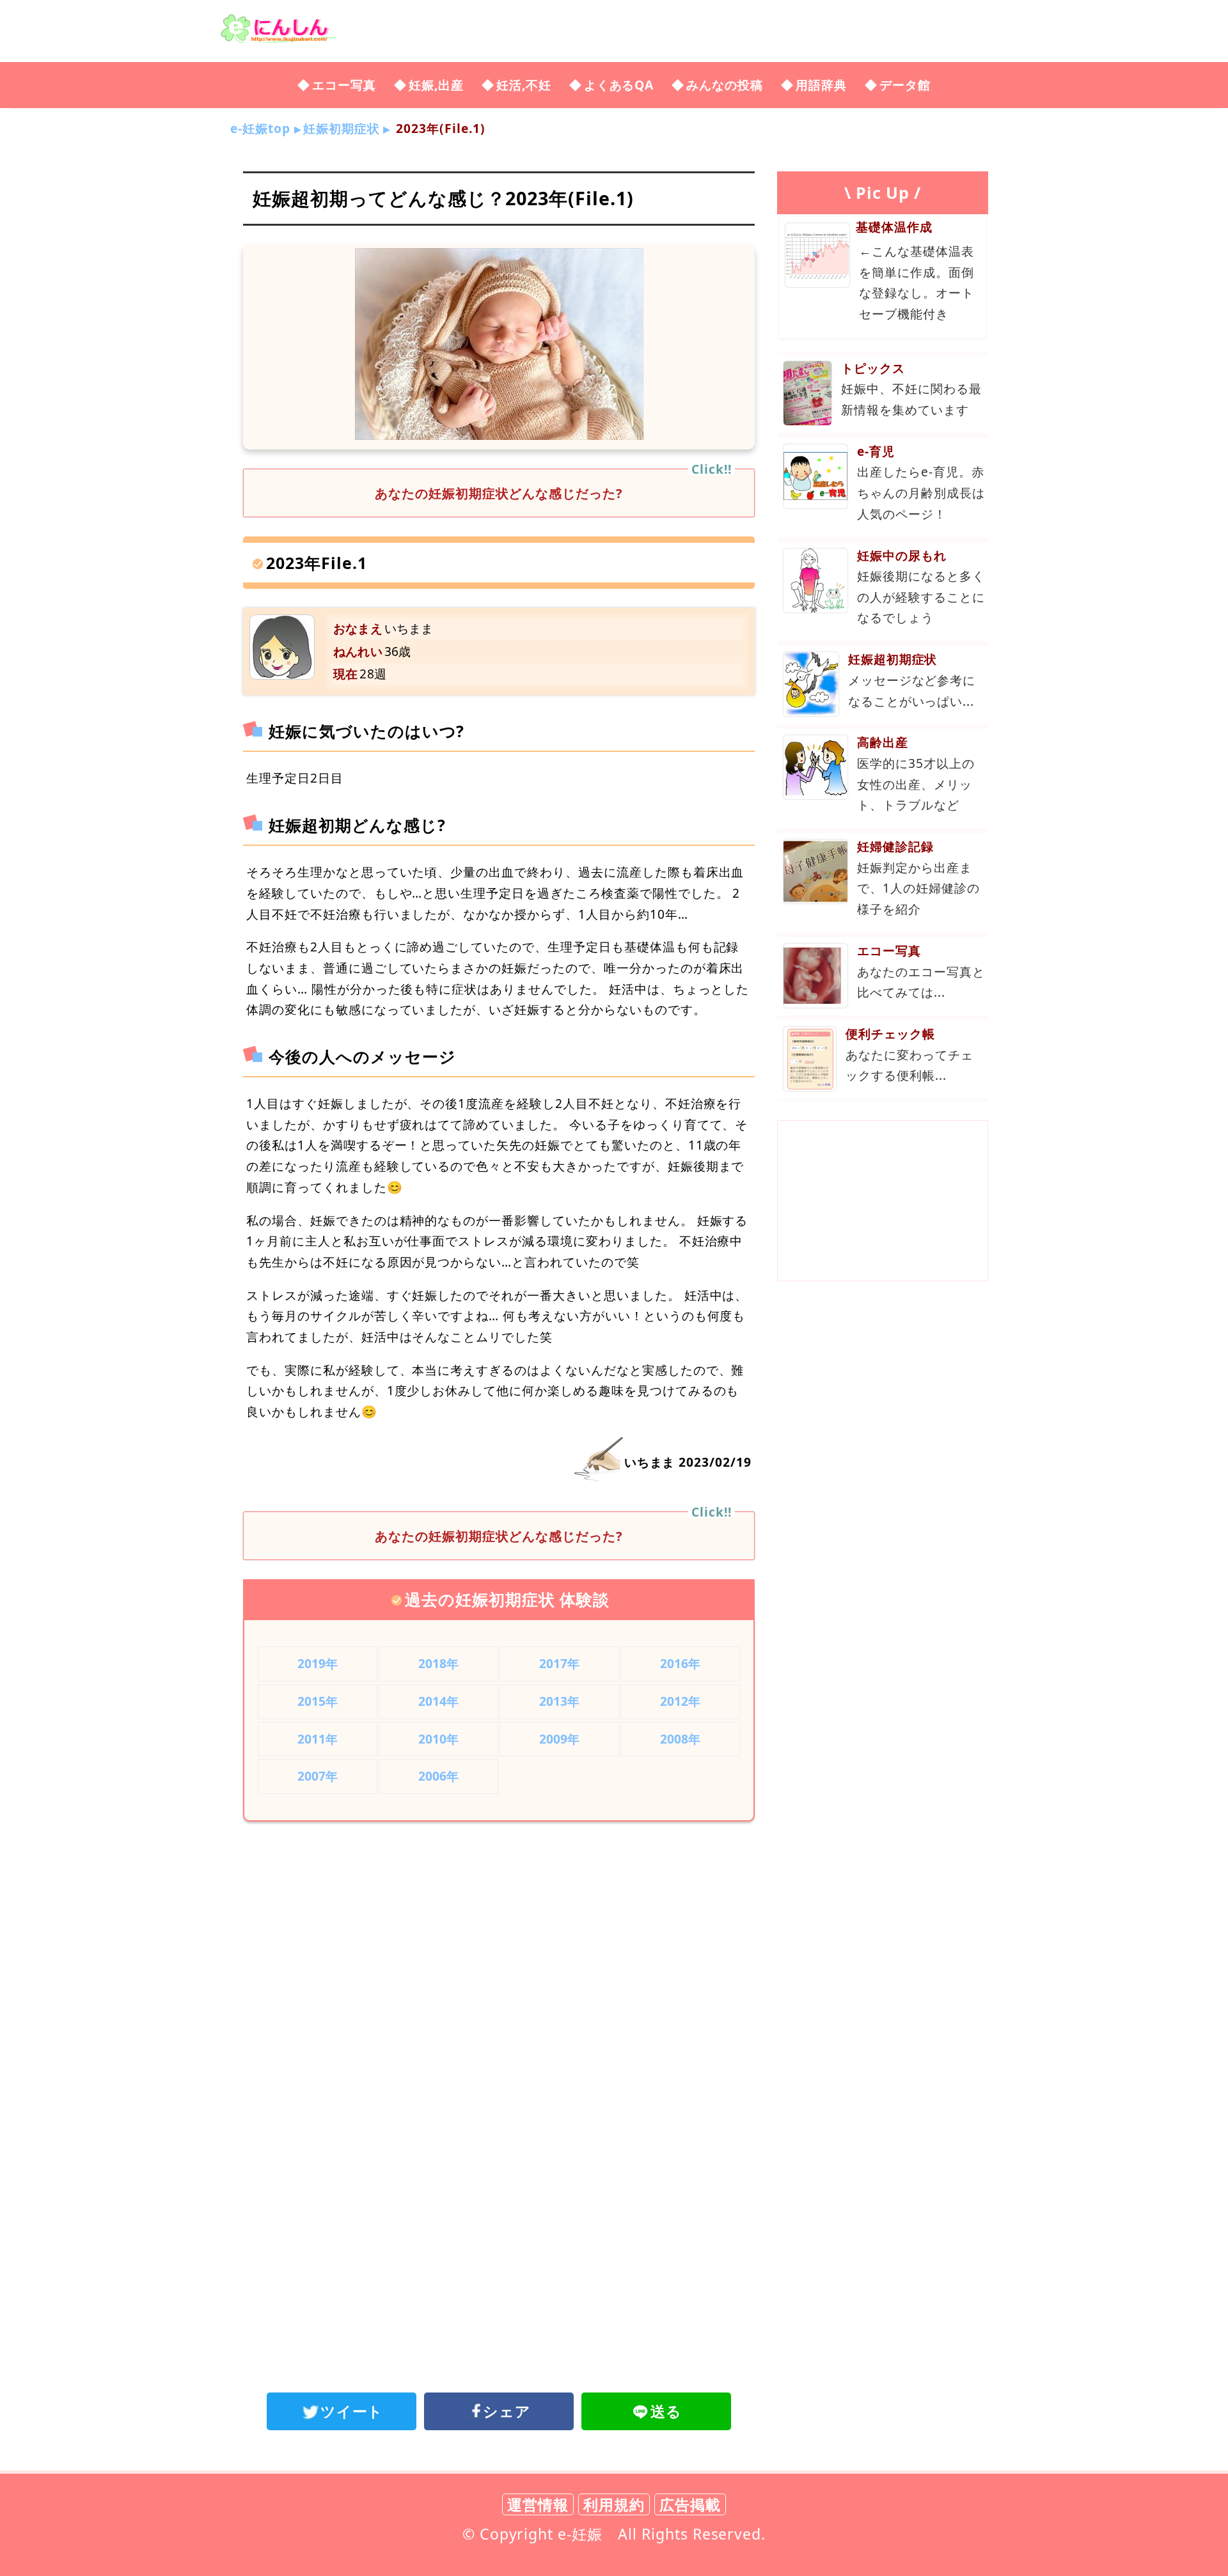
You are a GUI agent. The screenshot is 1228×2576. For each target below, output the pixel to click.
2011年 (318, 1739)
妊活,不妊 (524, 85)
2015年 (318, 1701)
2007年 (318, 1776)
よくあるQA (619, 85)
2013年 (560, 1701)
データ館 (905, 85)
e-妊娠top (260, 128)
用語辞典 (821, 85)
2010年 (439, 1739)
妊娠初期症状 (342, 128)
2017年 (560, 1663)
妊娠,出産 (436, 85)
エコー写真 (344, 85)
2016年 (681, 1663)
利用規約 (614, 2504)
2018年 (439, 1663)
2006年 (439, 1776)
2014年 (439, 1701)
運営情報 (538, 2504)
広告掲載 (690, 2504)
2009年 (560, 1739)
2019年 (318, 1663)
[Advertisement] (499, 1937)
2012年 (681, 1701)
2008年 (681, 1739)
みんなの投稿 (725, 85)
